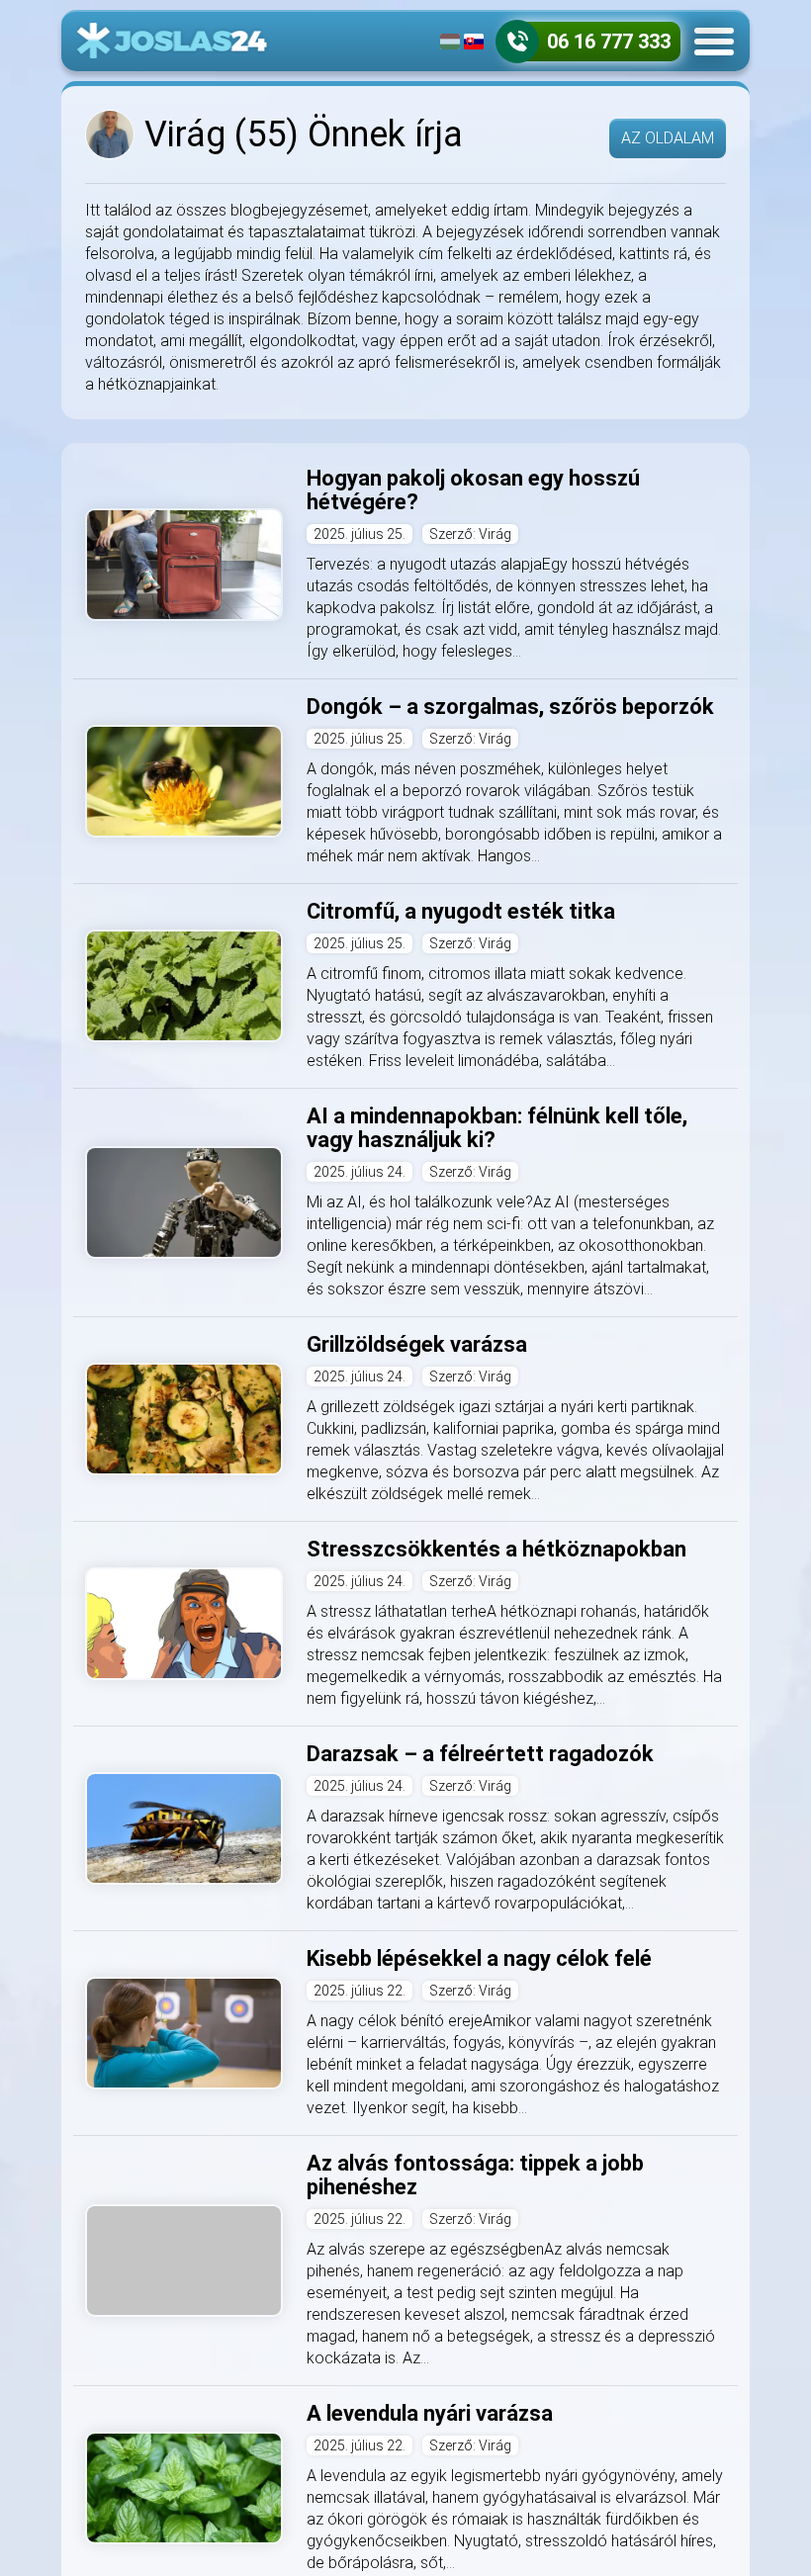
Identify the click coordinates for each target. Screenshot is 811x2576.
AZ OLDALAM (668, 138)
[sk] (474, 42)
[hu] (450, 42)
